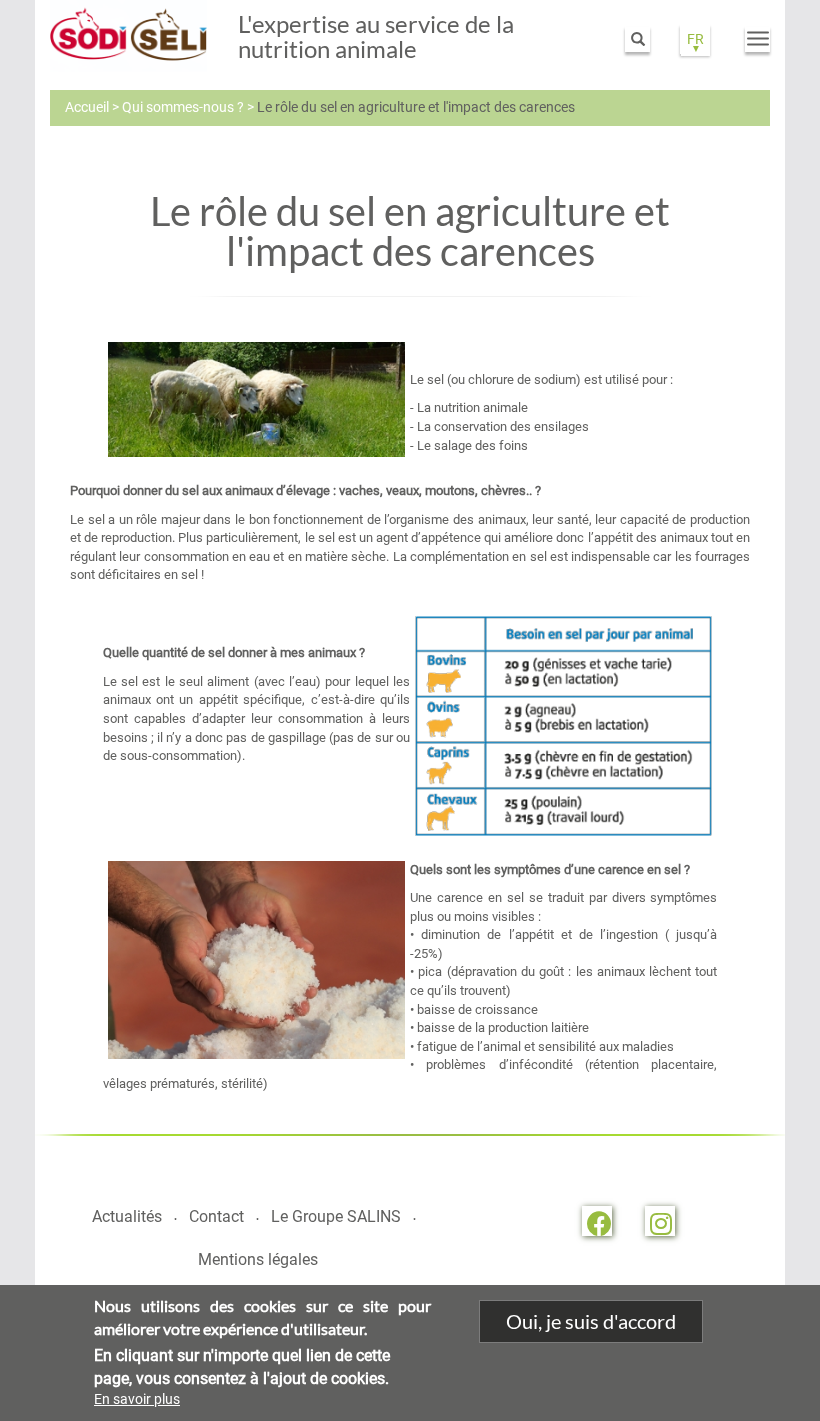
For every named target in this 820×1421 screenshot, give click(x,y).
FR (695, 39)
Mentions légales (258, 1259)
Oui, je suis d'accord (591, 1321)
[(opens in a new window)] (597, 1221)
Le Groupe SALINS (336, 1216)
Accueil (87, 107)
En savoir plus (137, 1399)
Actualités (127, 1216)
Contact (216, 1216)
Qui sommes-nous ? (183, 107)
